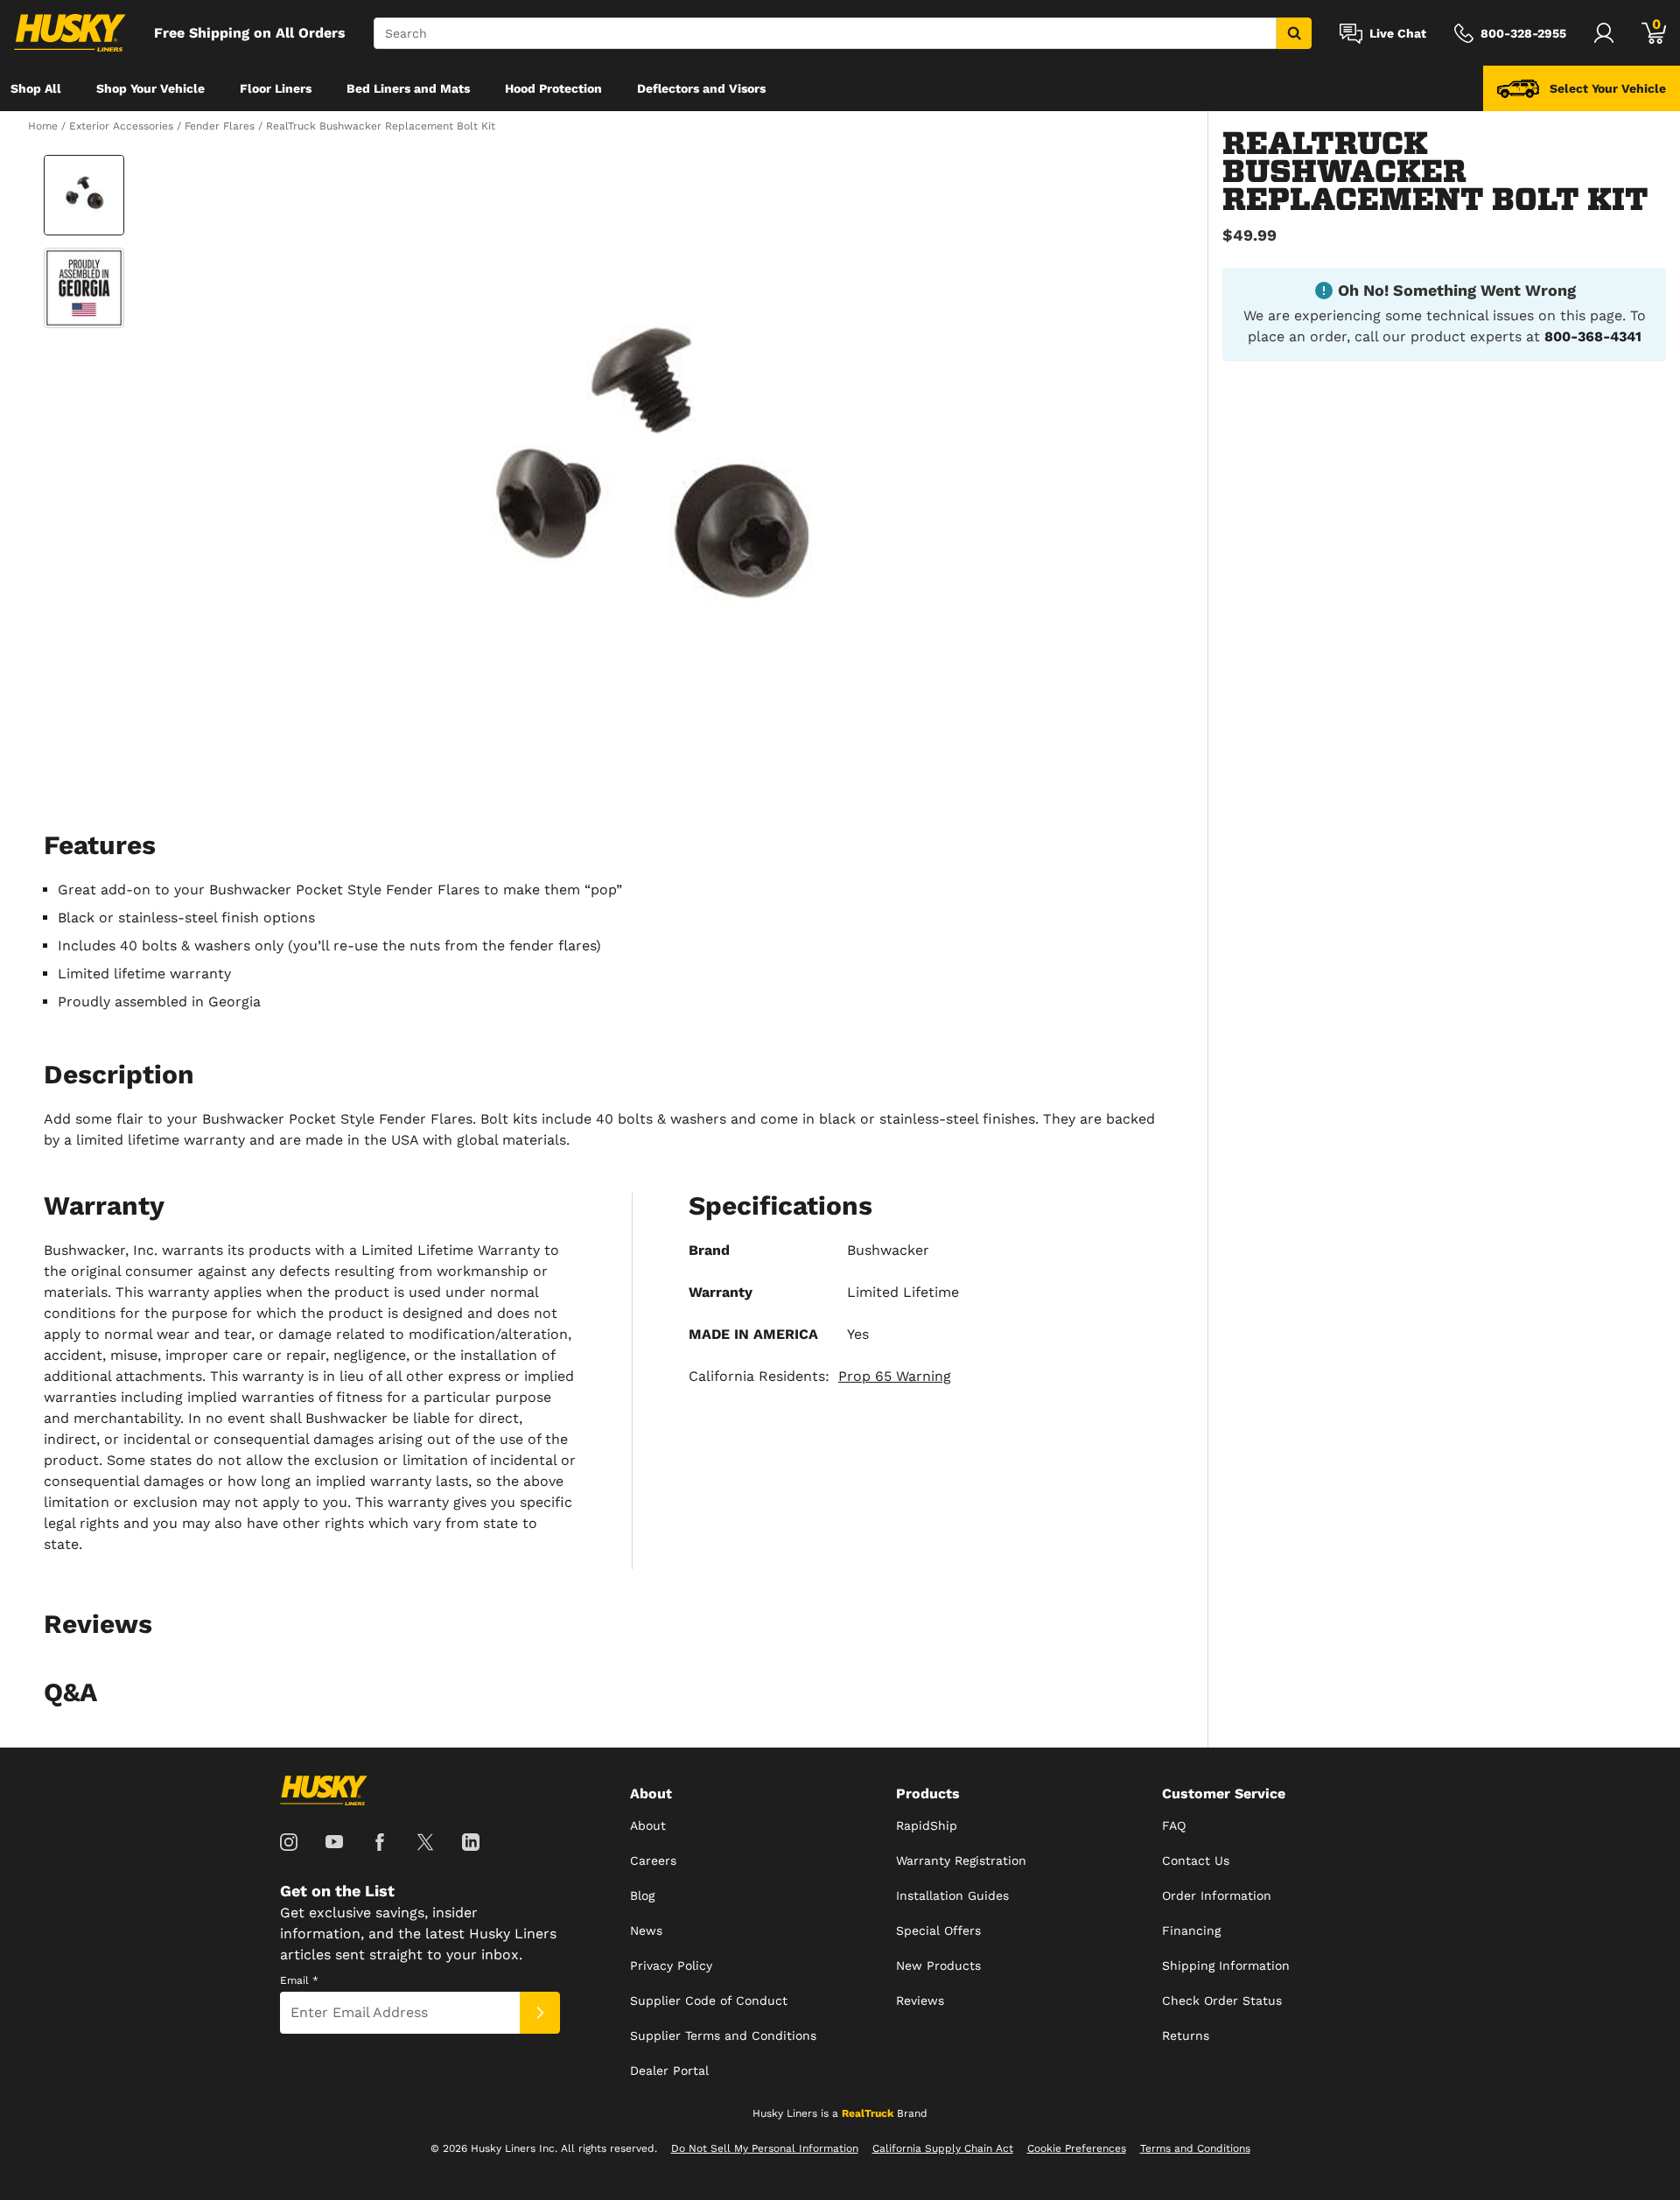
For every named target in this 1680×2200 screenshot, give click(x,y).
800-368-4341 (1593, 336)
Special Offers (938, 1930)
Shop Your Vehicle (150, 88)
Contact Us (1196, 1860)
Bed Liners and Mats (408, 88)
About (648, 1825)
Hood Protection (553, 88)
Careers (653, 1860)
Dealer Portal (669, 2070)
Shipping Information (1226, 1965)
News (646, 1930)
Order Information (1217, 1895)
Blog (642, 1895)
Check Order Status (1222, 2000)
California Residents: (820, 1376)
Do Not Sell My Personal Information (765, 2148)
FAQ (1174, 1825)
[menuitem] (36, 88)
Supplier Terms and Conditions (723, 2035)
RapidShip (927, 1825)
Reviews (920, 2000)
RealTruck (868, 2113)
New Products (938, 1965)
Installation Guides (952, 1895)
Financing (1191, 1930)
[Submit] (540, 2013)
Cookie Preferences (1077, 2148)
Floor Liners (276, 88)
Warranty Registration (961, 1860)
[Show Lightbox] (647, 483)
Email (299, 1980)
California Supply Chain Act (943, 2148)
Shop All (36, 88)
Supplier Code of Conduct (709, 2000)
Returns (1186, 2035)
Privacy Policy (671, 1965)
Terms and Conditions (1195, 2148)
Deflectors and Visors (701, 88)
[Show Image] (84, 195)
